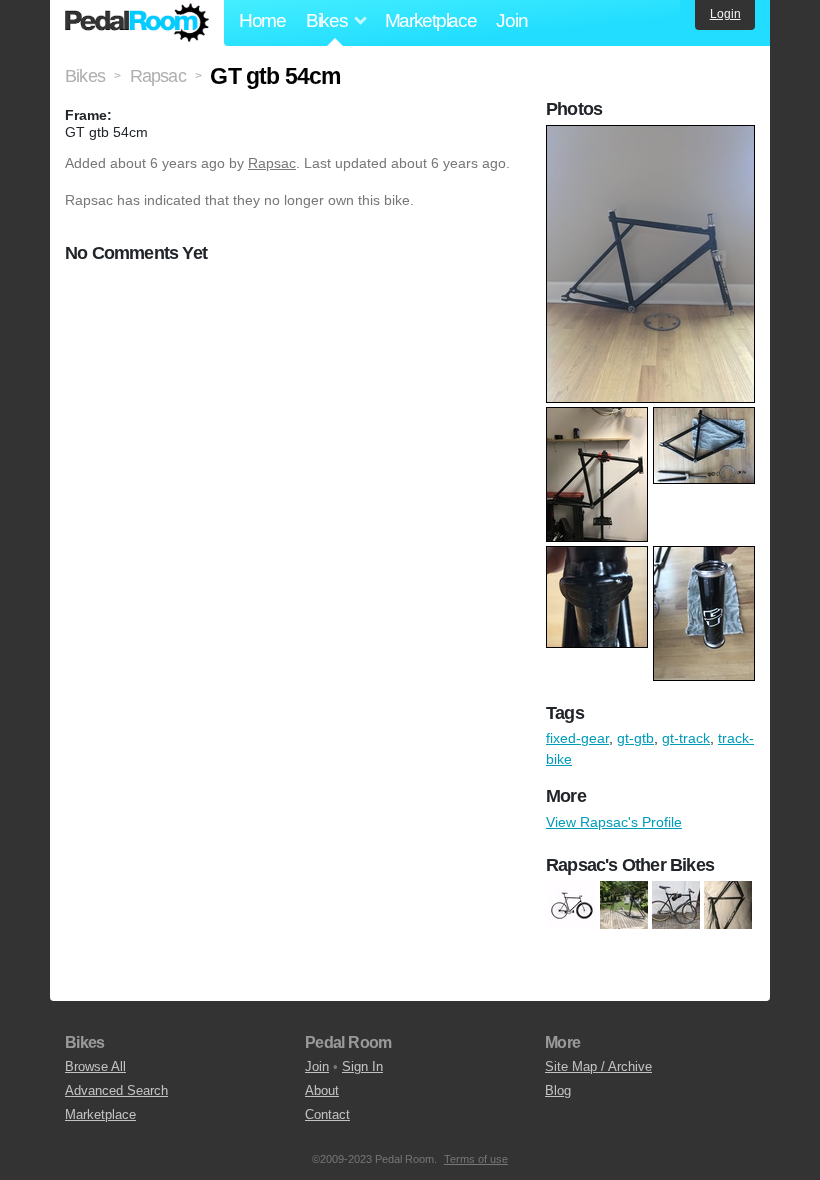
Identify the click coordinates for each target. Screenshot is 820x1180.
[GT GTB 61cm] (572, 905)
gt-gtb (635, 738)
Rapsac (272, 163)
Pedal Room (137, 23)
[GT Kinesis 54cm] (728, 905)
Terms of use (476, 1159)
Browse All (95, 1066)
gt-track (686, 738)
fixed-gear (577, 738)
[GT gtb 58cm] (676, 905)
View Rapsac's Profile (614, 822)
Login (725, 14)
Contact (327, 1114)
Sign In (362, 1066)
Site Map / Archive (598, 1066)
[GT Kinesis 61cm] (624, 905)
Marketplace (431, 20)
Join (511, 20)
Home (262, 20)
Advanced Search (116, 1090)
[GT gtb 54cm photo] (653, 135)
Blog (558, 1090)
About (322, 1090)
